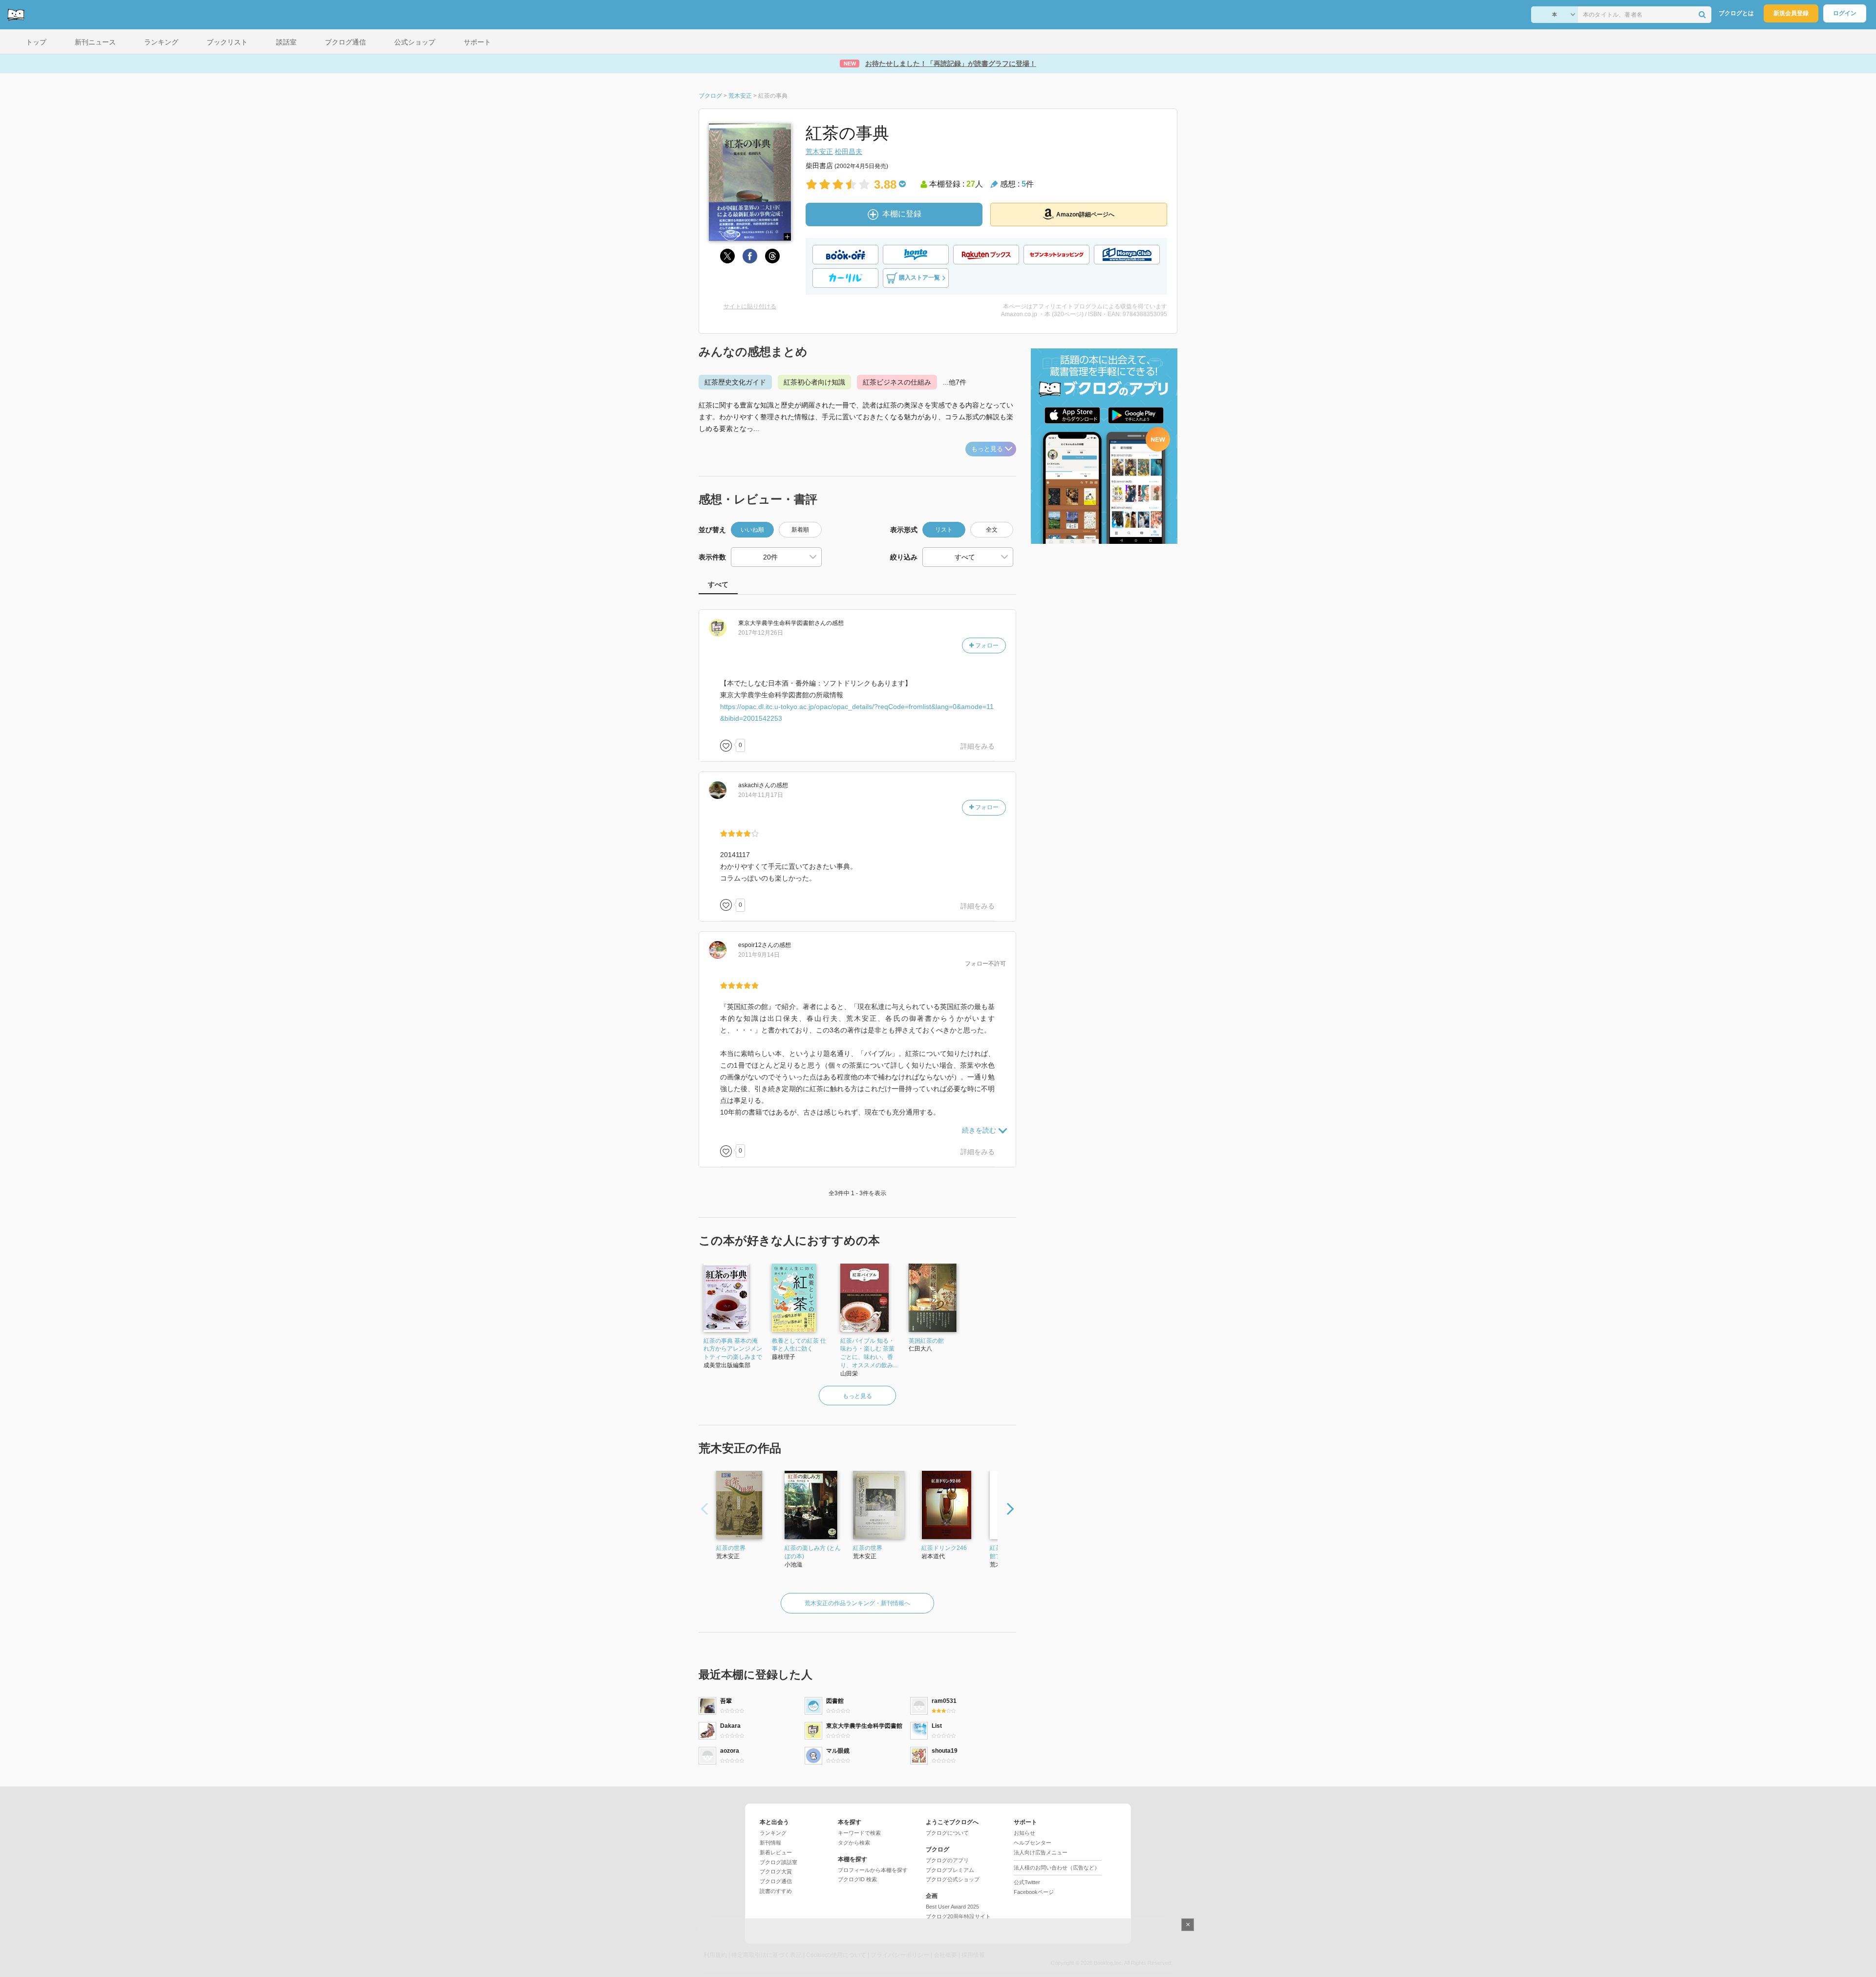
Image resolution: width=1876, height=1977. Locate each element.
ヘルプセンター (1033, 1843)
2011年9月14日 (759, 955)
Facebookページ (1034, 1892)
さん (782, 623)
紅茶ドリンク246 (944, 1548)
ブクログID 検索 (857, 1879)
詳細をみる (978, 746)
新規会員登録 (1791, 13)
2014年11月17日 (761, 795)
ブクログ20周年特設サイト (958, 1916)
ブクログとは (1736, 13)
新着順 (800, 530)
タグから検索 (854, 1843)
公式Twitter (1027, 1882)
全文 (992, 530)
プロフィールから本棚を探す (873, 1870)
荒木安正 (819, 151)
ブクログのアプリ (947, 1860)
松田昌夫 (849, 151)
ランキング (773, 1833)
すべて (718, 584)
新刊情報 (770, 1843)
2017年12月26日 (761, 633)
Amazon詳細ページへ (1085, 215)
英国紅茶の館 (926, 1341)
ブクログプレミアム (950, 1870)
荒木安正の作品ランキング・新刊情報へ (857, 1603)
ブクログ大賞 (776, 1871)
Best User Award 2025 (952, 1907)
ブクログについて (947, 1833)
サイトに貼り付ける (750, 306)
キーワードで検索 (859, 1833)
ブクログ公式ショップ (953, 1879)
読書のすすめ (776, 1891)
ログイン (1845, 13)
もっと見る (987, 449)
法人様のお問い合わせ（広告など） (1057, 1868)
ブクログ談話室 (778, 1862)
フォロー (986, 645)
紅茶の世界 (731, 1548)
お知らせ (1024, 1833)
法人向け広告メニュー (1041, 1852)
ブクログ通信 (776, 1881)
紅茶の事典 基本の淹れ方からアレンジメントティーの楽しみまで (733, 1349)
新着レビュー (776, 1852)
